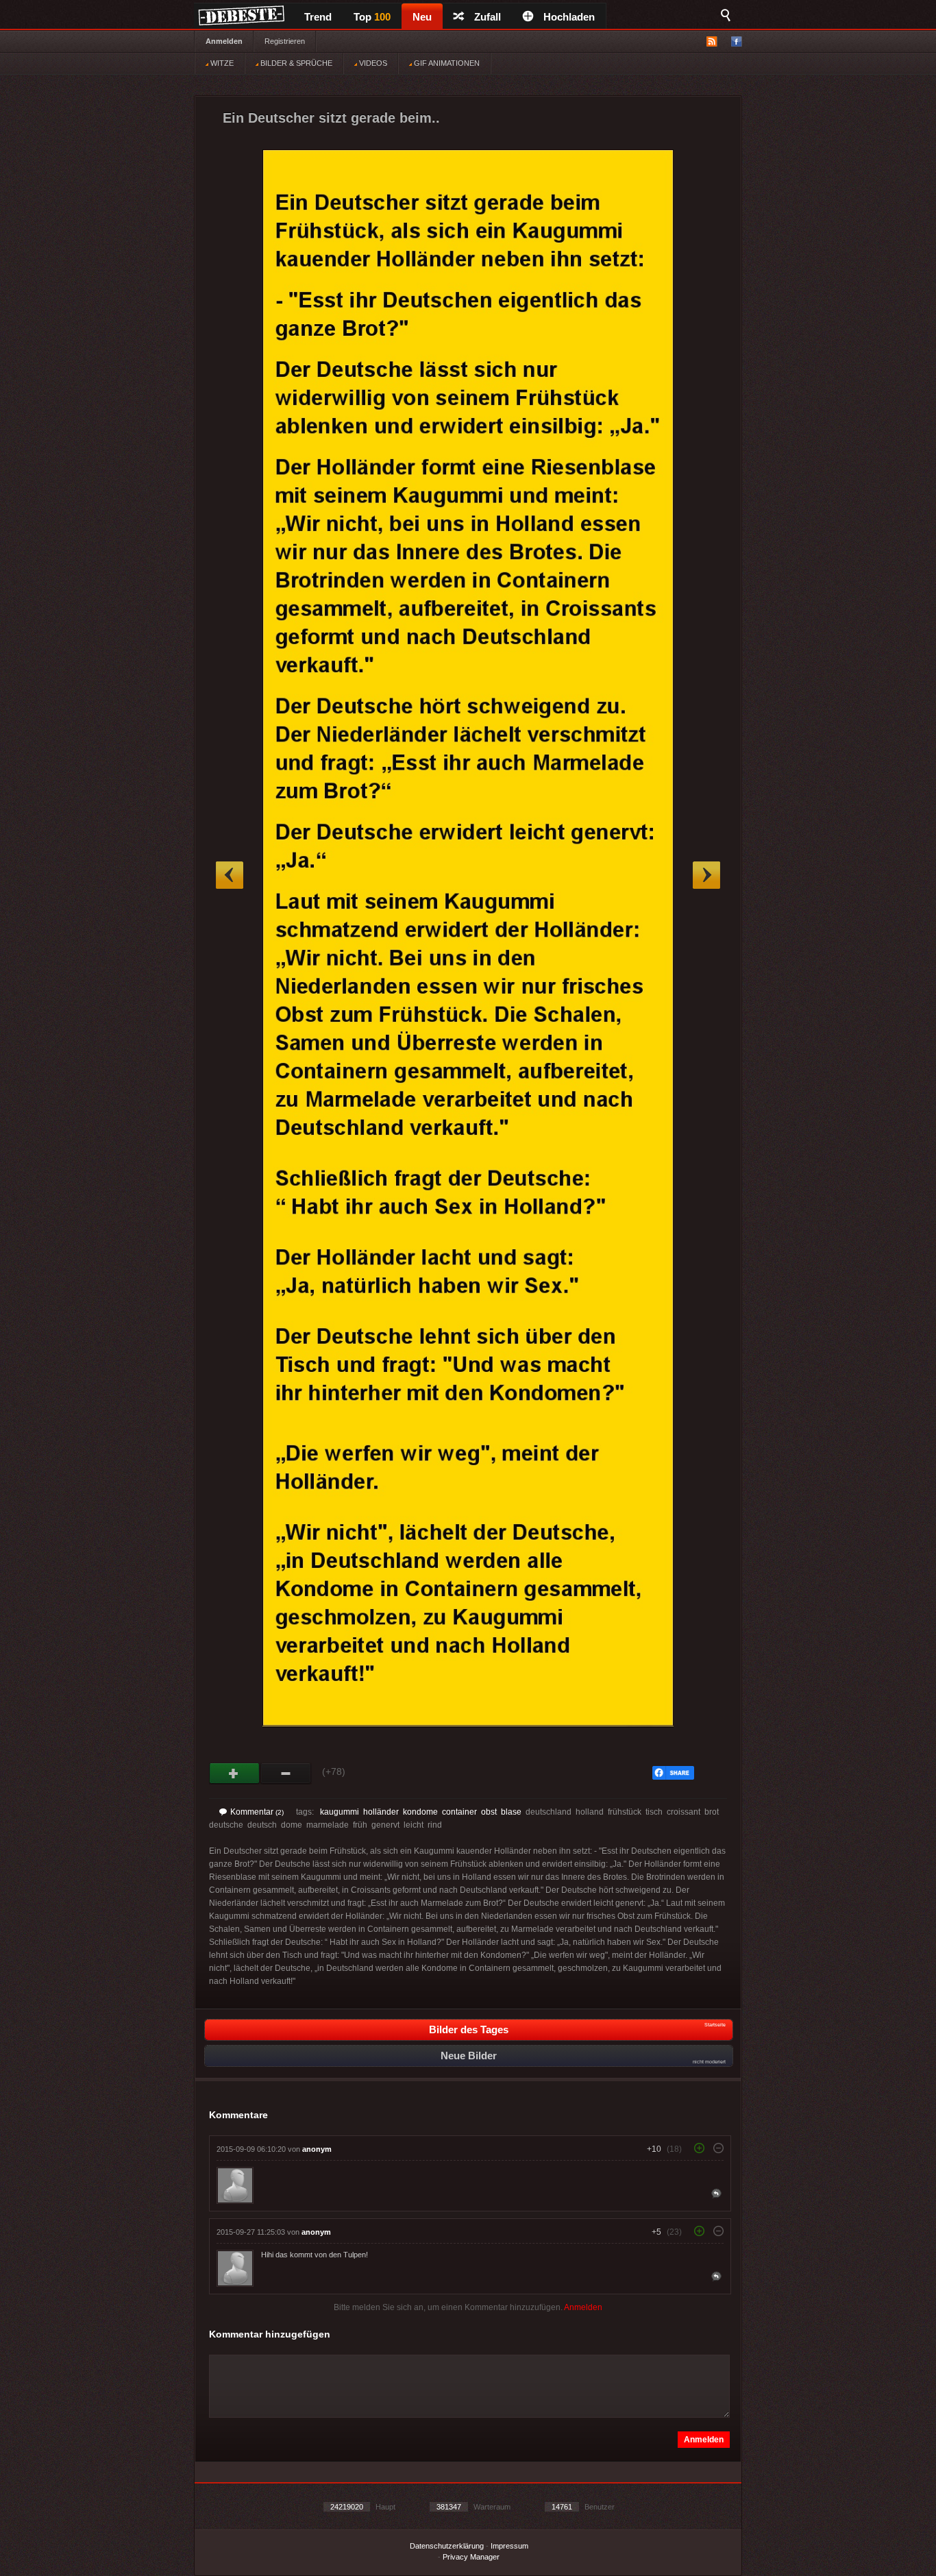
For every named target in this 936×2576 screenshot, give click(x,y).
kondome (420, 1812)
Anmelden (224, 41)
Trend (318, 17)
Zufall (488, 17)
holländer (381, 1812)
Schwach (286, 1774)
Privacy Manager (471, 2557)
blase (511, 1812)
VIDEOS (372, 63)
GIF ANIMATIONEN (446, 63)
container (459, 1812)
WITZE (221, 63)
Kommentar (257, 1812)
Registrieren (285, 41)
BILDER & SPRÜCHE (295, 63)
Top (372, 17)
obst (489, 1812)
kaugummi (340, 1812)
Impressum (509, 2546)
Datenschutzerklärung (447, 2546)
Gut (235, 1774)
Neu (422, 17)
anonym (317, 2149)
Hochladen (569, 17)
